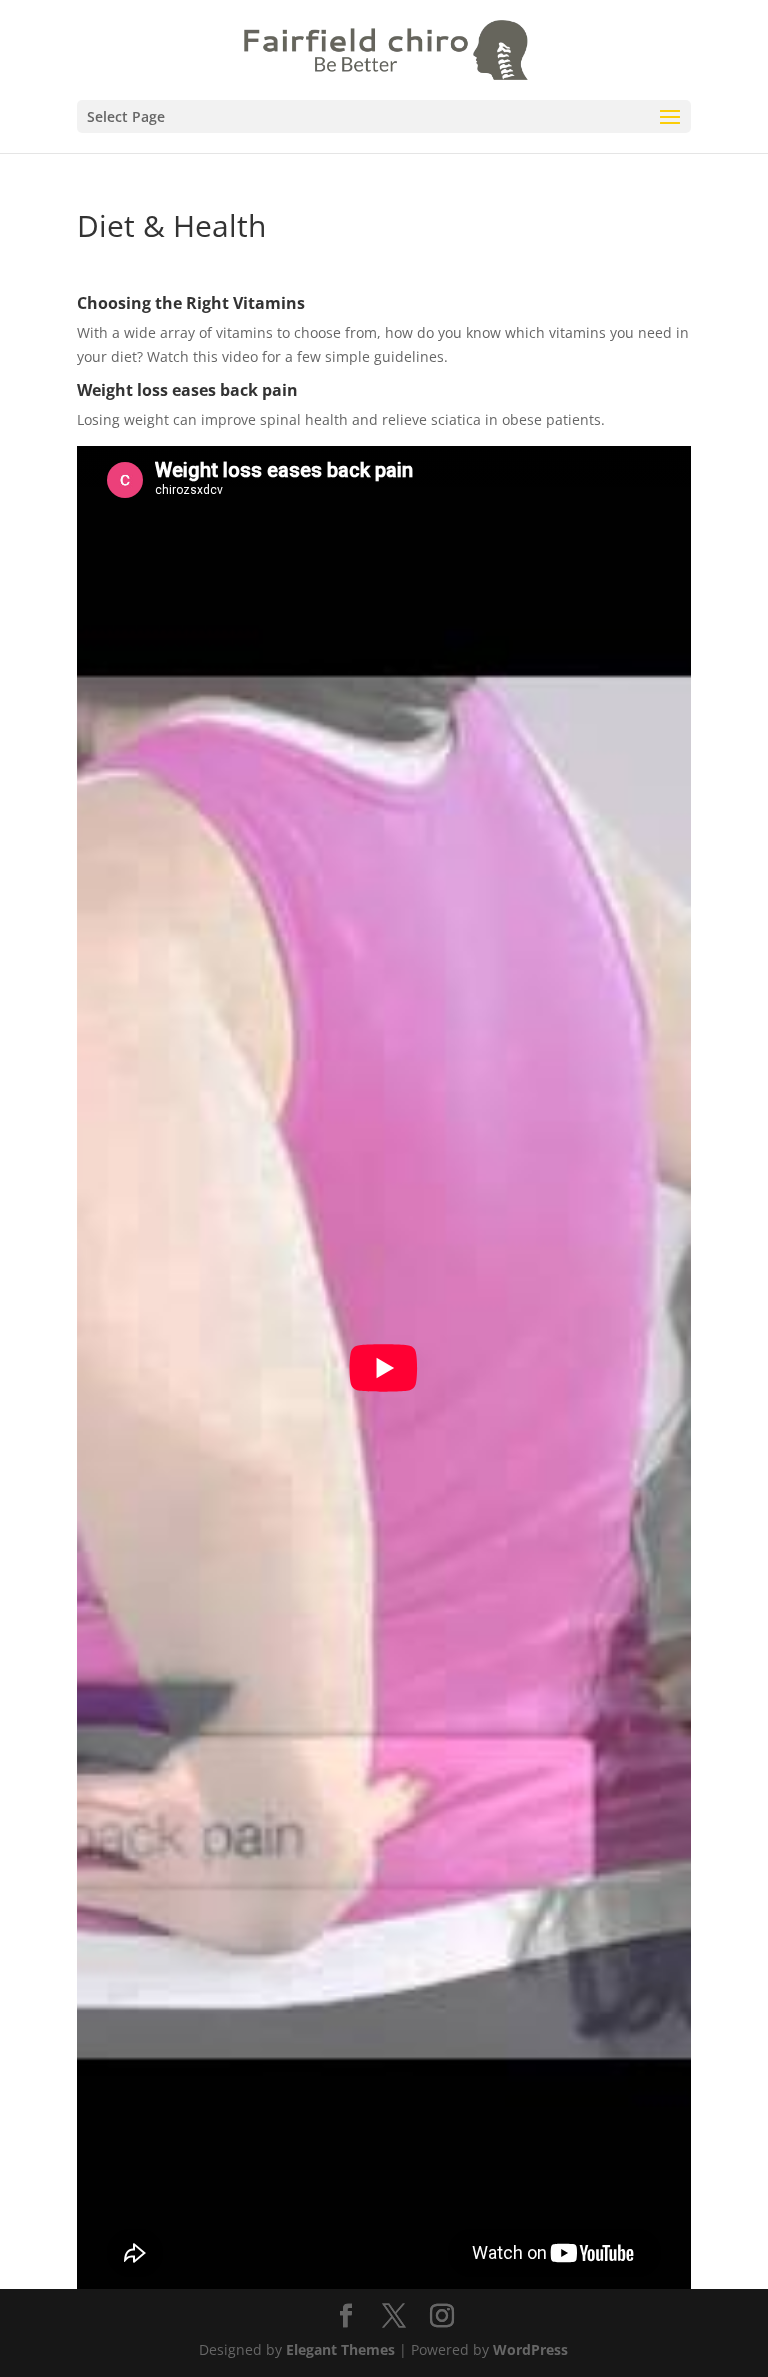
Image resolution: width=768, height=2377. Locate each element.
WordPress (530, 2349)
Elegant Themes (340, 2349)
